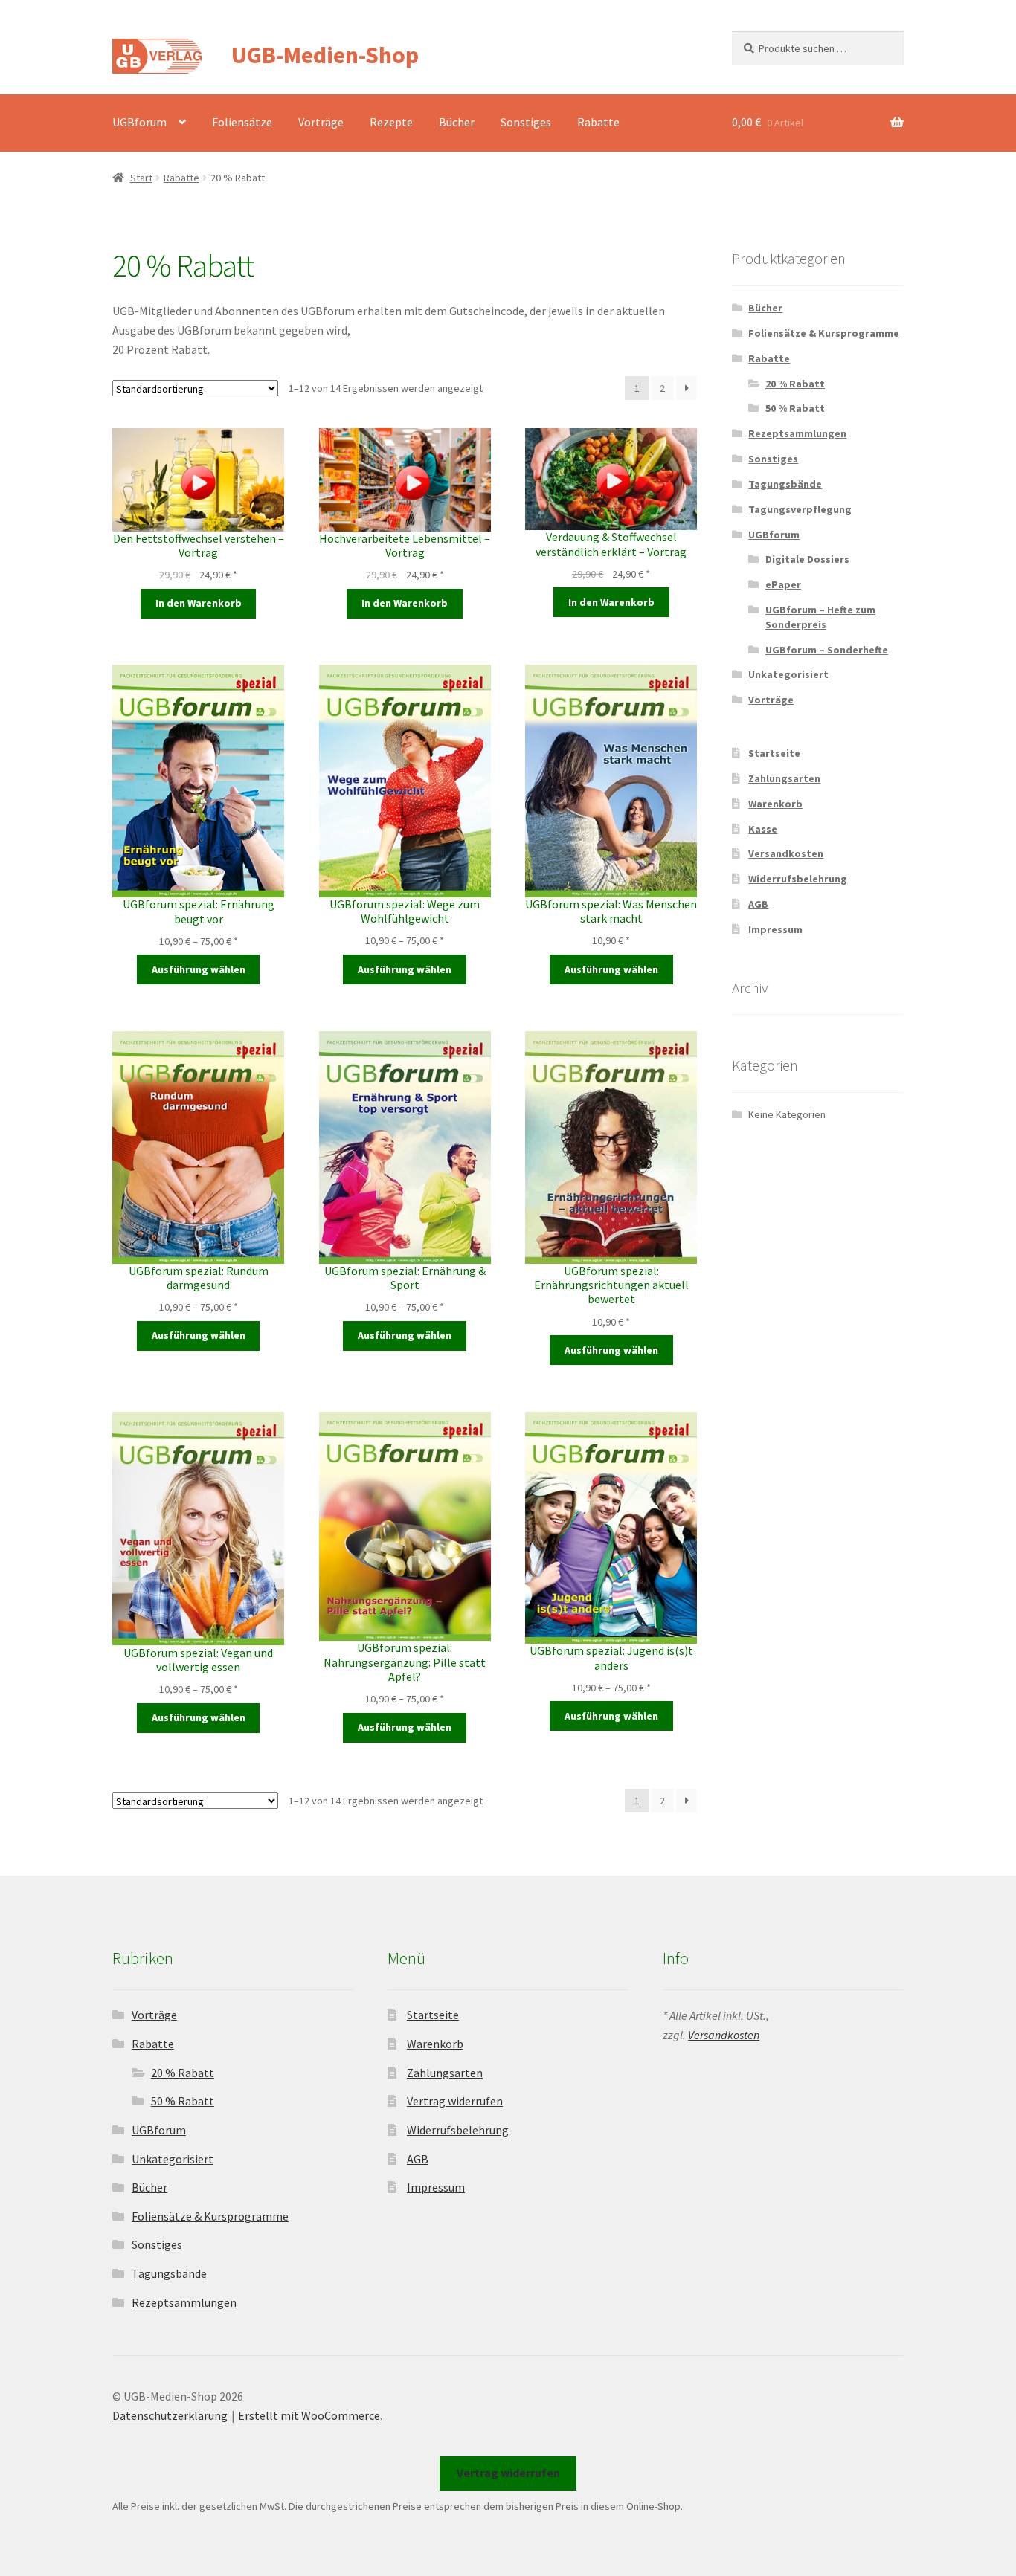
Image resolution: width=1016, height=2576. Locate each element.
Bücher (457, 122)
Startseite (774, 753)
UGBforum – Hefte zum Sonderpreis (820, 617)
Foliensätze (242, 122)
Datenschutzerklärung (170, 2415)
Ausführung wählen (199, 969)
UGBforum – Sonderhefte (827, 650)
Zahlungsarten (784, 778)
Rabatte (598, 122)
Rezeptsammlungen (797, 433)
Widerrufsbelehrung (798, 879)
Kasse (763, 829)
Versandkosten (786, 853)
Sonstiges (526, 122)
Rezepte (391, 122)
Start (141, 178)
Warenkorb (775, 804)
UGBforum (139, 122)
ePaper (783, 584)
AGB (758, 904)
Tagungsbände (785, 484)
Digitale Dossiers (807, 559)
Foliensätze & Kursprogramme (824, 333)
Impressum (775, 929)
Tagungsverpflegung (800, 509)
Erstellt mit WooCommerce (309, 2415)
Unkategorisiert (788, 674)
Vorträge (321, 122)
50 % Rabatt (795, 408)
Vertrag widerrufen (455, 2101)
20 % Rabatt (795, 384)
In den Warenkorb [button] (199, 603)
